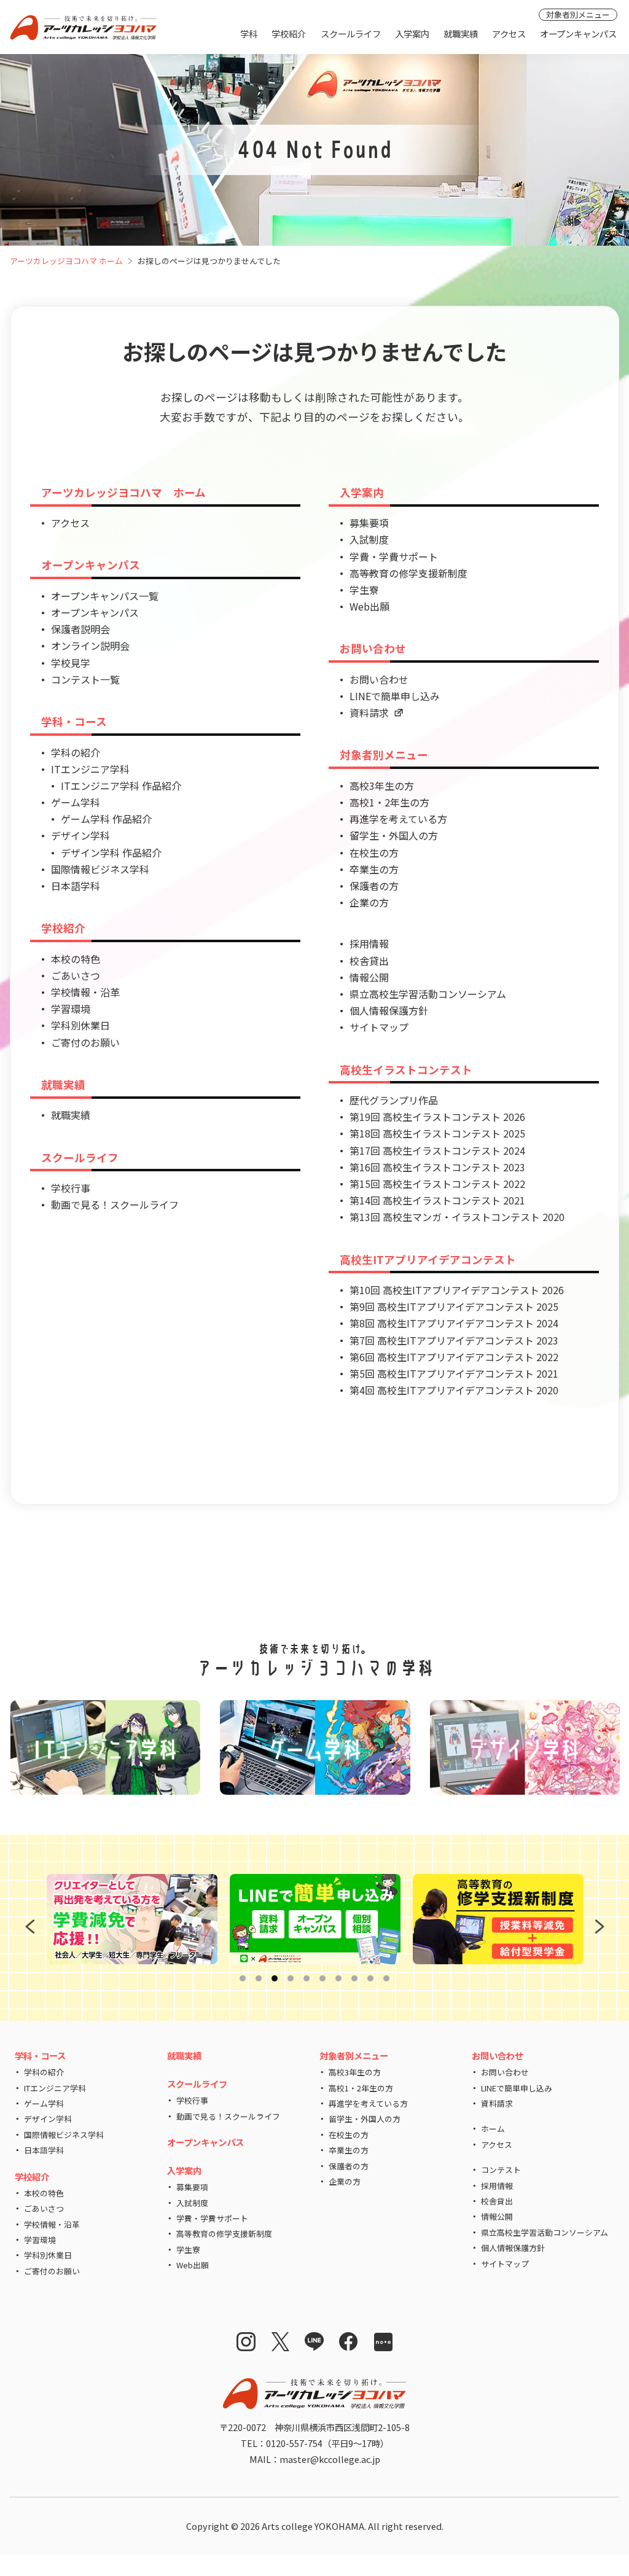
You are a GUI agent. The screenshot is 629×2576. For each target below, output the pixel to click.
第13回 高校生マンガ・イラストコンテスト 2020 (457, 1217)
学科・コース (74, 721)
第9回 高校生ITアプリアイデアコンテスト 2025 (454, 1306)
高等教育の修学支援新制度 (408, 573)
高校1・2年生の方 (389, 802)
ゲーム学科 (76, 802)
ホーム (493, 2129)
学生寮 (364, 590)
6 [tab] (325, 1979)
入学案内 (412, 33)
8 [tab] (357, 1979)
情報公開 (369, 977)
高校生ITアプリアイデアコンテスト (428, 1259)
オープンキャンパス (578, 33)
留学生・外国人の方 (394, 835)
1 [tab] (245, 1979)
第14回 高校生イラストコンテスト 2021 (437, 1200)
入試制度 (369, 539)
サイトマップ (379, 1027)
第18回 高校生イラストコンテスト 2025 (437, 1133)
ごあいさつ (76, 975)
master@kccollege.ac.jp (330, 2459)
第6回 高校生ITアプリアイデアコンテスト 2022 (454, 1357)
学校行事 (71, 1188)
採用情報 (369, 943)
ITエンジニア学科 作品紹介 (121, 786)
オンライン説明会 (90, 646)
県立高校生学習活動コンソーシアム (428, 994)
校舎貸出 (369, 961)
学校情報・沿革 (85, 992)
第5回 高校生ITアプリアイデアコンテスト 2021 (454, 1373)
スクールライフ (351, 33)
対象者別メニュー (578, 14)
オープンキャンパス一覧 (105, 596)
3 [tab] (277, 1979)
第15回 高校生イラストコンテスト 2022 (437, 1184)
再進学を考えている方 (398, 819)
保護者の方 (374, 886)
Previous (28, 1927)
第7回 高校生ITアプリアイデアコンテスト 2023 (454, 1340)
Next (598, 1927)
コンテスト (501, 2170)
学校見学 (71, 663)
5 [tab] (309, 1979)
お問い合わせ (373, 648)
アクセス (509, 33)
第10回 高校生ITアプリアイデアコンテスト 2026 (457, 1290)
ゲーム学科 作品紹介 (106, 819)
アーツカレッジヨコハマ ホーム (66, 261)
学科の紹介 (76, 752)
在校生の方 (374, 853)
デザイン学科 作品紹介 (111, 853)
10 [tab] (389, 1979)
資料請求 (369, 712)
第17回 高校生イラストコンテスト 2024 (437, 1150)
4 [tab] (293, 1979)
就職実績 (461, 33)
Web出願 (369, 606)
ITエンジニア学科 (90, 769)
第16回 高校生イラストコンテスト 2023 (437, 1167)
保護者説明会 (80, 629)
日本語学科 (76, 886)
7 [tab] (341, 1979)
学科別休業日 (80, 1025)
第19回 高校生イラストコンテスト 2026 (437, 1117)
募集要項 (369, 523)
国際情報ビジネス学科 (100, 869)
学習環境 (71, 1009)
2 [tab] (261, 1979)
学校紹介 (289, 33)
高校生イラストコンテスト (406, 1070)
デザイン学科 (80, 835)
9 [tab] (373, 1979)
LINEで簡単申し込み (395, 696)
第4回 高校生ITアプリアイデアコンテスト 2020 (454, 1390)
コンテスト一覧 (85, 679)
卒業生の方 (374, 869)
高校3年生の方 (382, 786)
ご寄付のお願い (85, 1042)
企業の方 (369, 902)
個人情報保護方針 (389, 1010)
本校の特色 (76, 959)
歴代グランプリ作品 (394, 1100)
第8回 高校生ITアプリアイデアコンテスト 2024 (454, 1323)
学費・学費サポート (394, 556)
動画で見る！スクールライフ (115, 1204)
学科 (249, 33)
